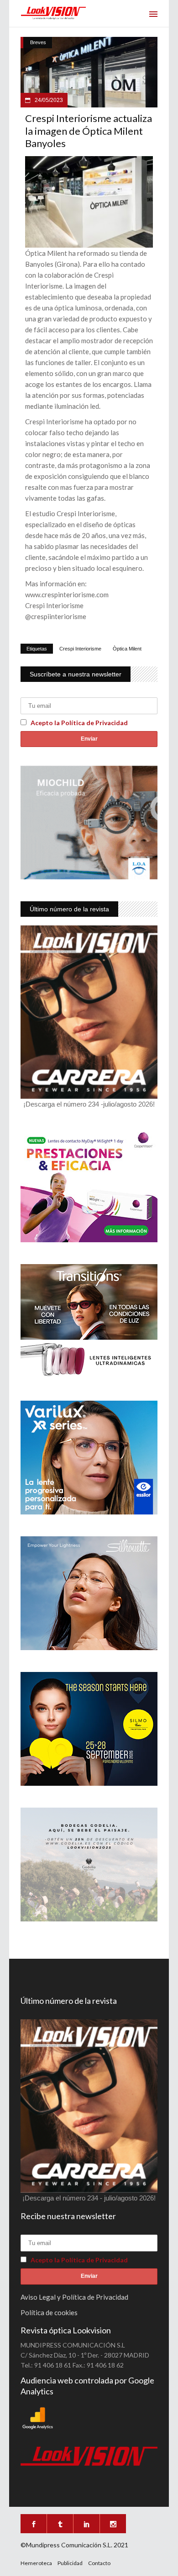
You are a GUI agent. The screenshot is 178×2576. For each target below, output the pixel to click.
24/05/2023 (48, 100)
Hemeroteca (36, 2563)
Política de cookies (49, 2312)
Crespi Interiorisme (80, 649)
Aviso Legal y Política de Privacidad (74, 2297)
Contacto (99, 2563)
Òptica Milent (127, 649)
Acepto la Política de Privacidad (79, 723)
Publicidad (70, 2563)
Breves (38, 42)
